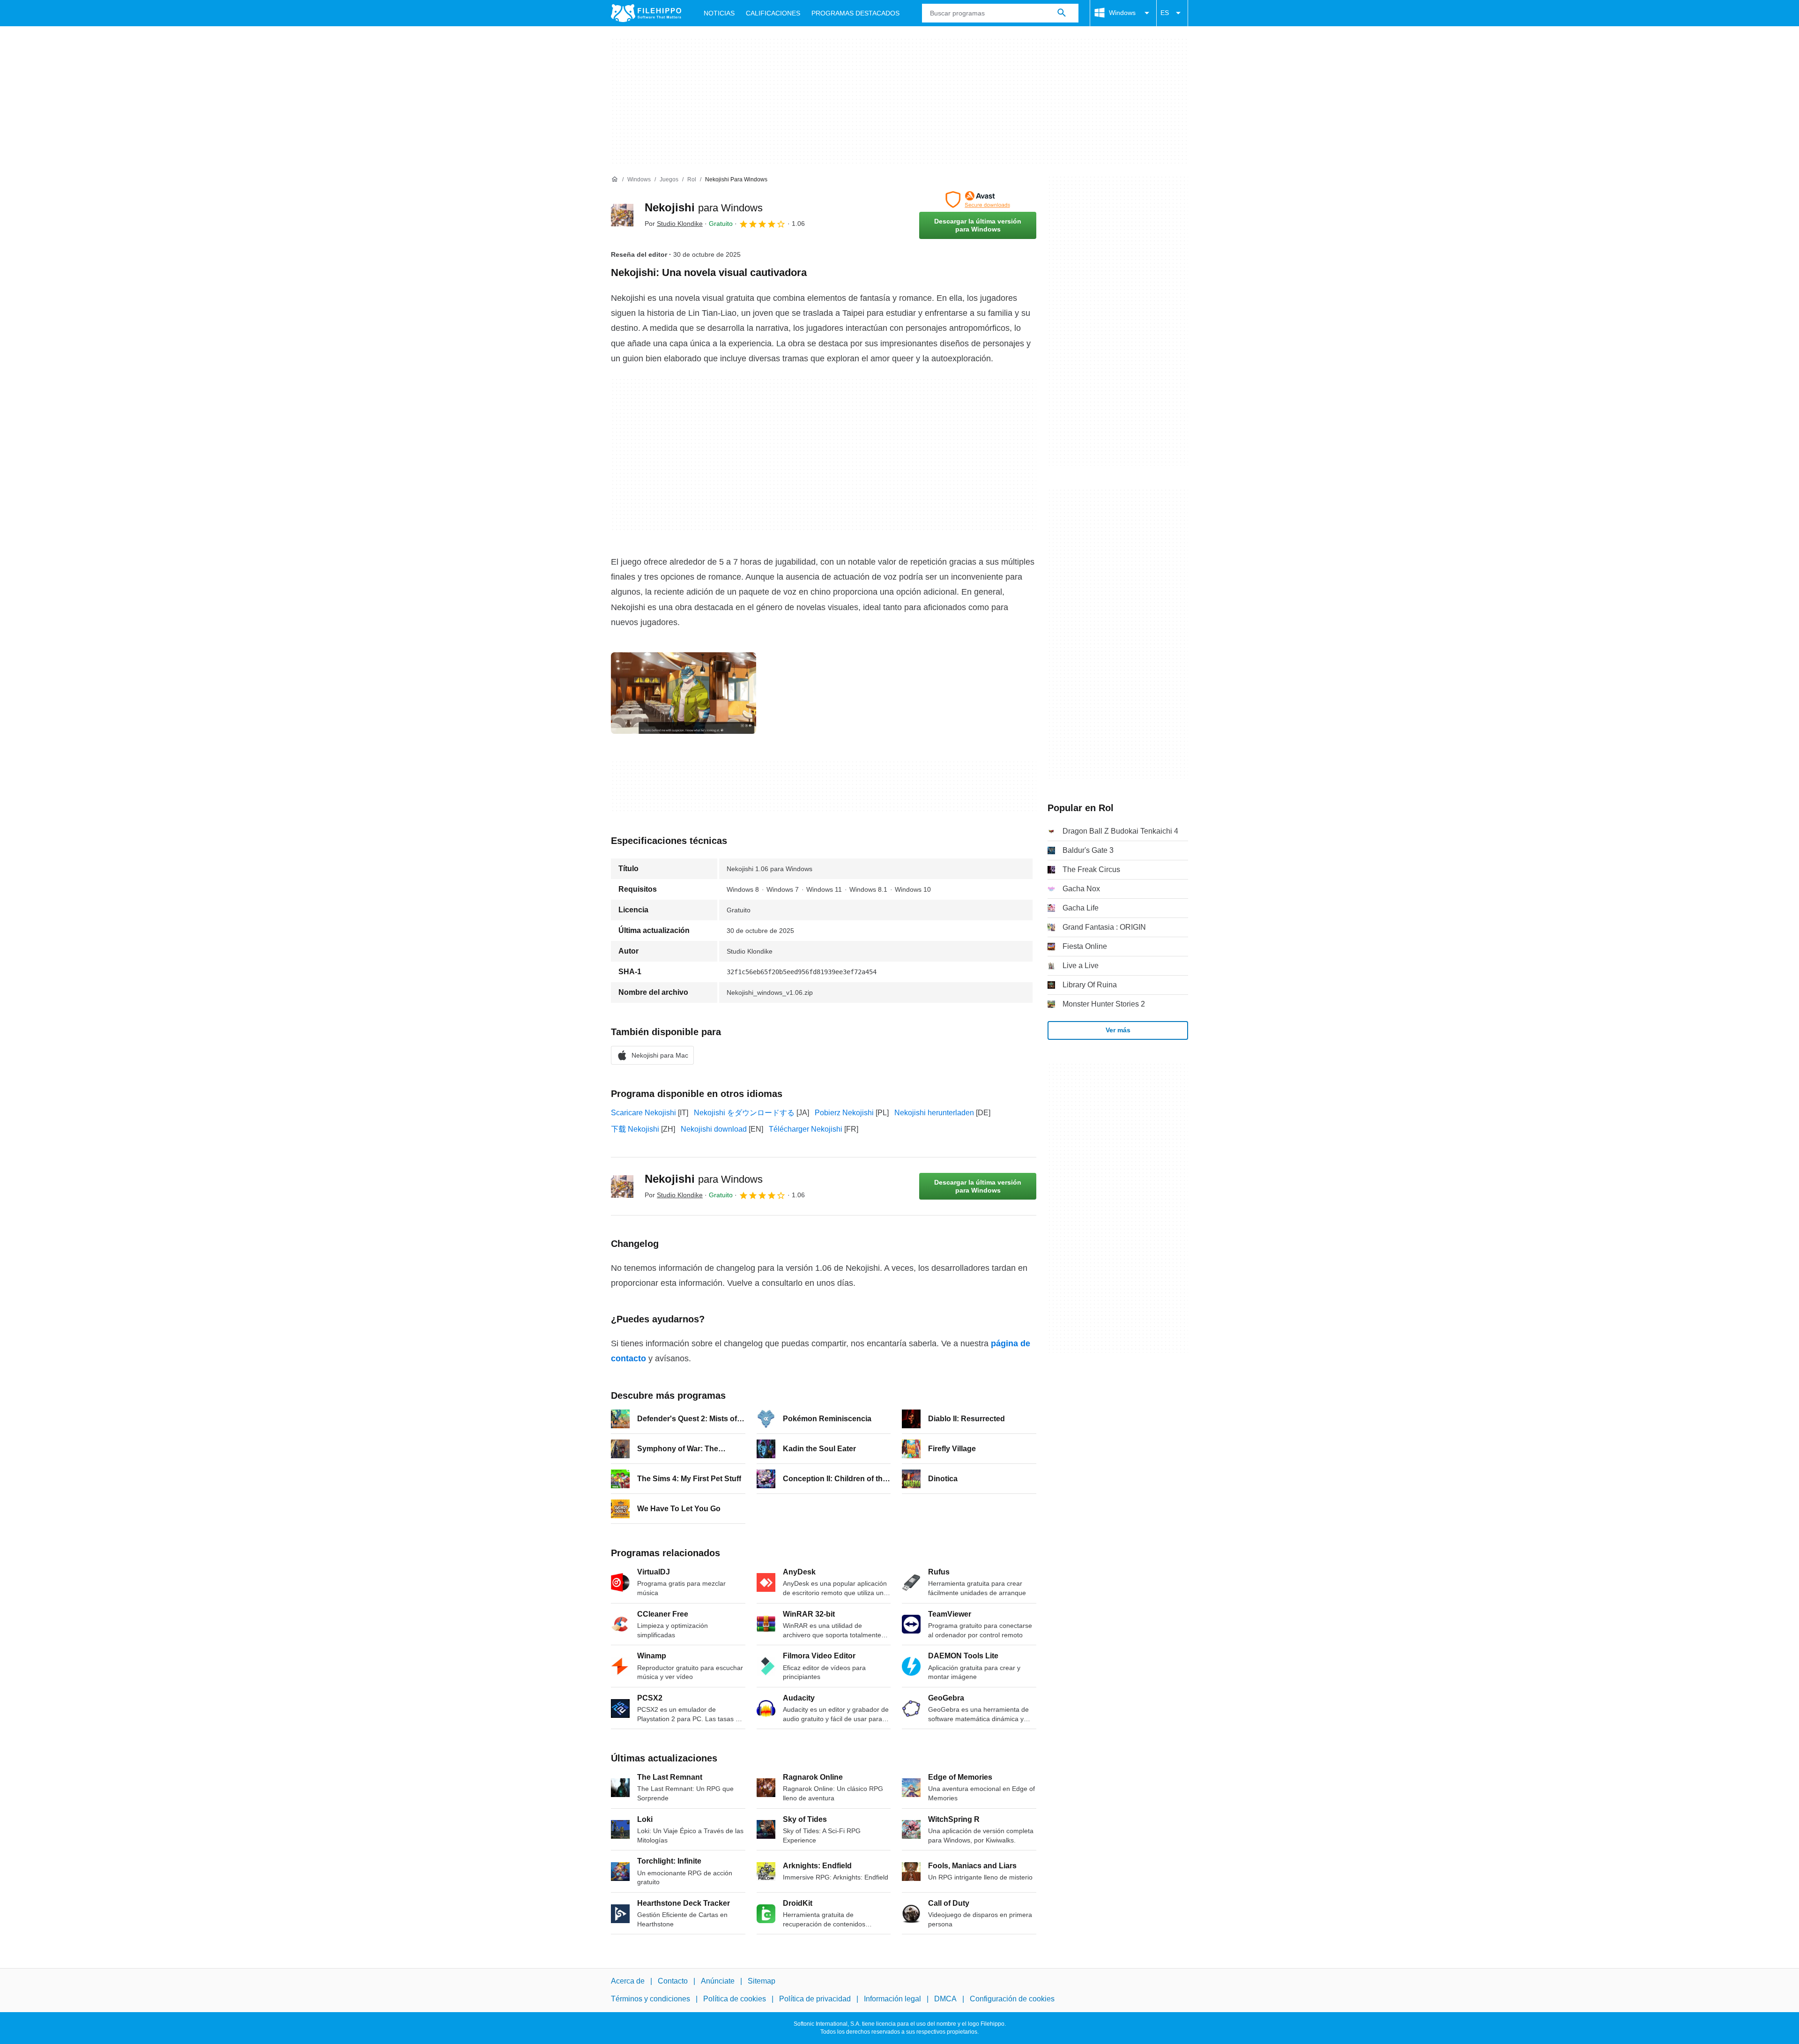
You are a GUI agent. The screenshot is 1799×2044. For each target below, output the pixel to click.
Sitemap (762, 1981)
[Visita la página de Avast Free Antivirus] (978, 200)
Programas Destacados (855, 13)
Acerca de (628, 1981)
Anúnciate (718, 1981)
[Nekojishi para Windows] (622, 215)
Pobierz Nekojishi (844, 1113)
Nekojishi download (714, 1129)
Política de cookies (735, 1999)
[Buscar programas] (1062, 13)
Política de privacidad (815, 1999)
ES (1165, 13)
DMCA (945, 1999)
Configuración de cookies (1012, 1999)
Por (674, 224)
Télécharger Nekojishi (806, 1129)
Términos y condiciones (650, 1999)
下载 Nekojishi (635, 1129)
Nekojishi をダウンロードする (744, 1113)
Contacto (673, 1981)
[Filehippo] (646, 13)
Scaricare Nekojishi (643, 1113)
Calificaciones (773, 13)
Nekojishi (704, 207)
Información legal (892, 1999)
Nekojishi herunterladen (934, 1113)
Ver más (1118, 1030)
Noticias (719, 13)
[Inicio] (615, 179)
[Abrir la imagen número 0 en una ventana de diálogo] (684, 693)
